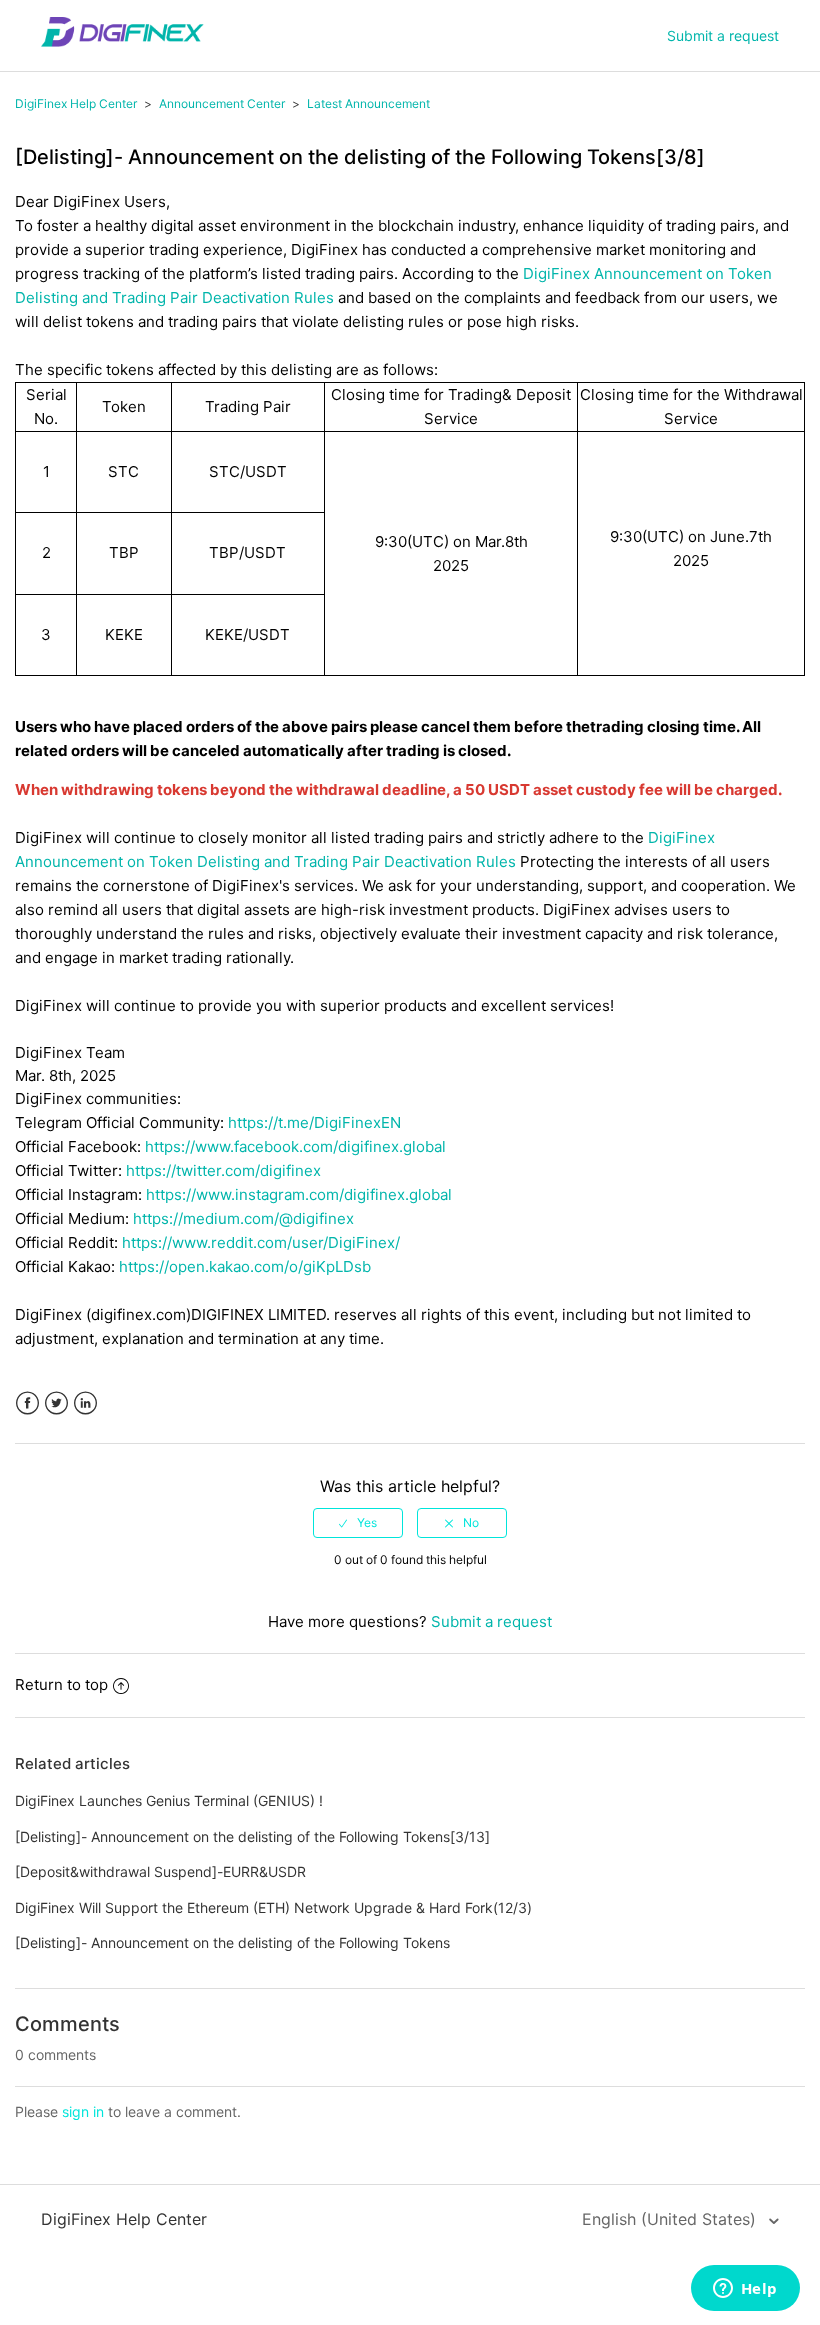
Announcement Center (222, 103)
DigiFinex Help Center (76, 103)
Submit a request (723, 35)
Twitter (56, 1403)
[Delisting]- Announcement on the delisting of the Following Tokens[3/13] (252, 1836)
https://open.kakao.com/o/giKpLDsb (245, 1266)
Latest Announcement (368, 103)
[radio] (358, 1523)
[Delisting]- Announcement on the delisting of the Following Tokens (232, 1942)
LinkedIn (85, 1403)
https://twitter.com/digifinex (223, 1170)
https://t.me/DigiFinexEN (314, 1122)
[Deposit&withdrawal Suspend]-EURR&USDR (160, 1871)
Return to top (61, 1684)
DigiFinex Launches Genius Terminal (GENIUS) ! (169, 1800)
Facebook (27, 1403)
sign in (83, 2111)
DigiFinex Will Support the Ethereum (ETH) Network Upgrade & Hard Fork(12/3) (273, 1907)
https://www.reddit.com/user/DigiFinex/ (261, 1242)
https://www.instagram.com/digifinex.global (299, 1194)
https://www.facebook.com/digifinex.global (295, 1146)
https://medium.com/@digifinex (243, 1218)
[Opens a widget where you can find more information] (745, 2290)
